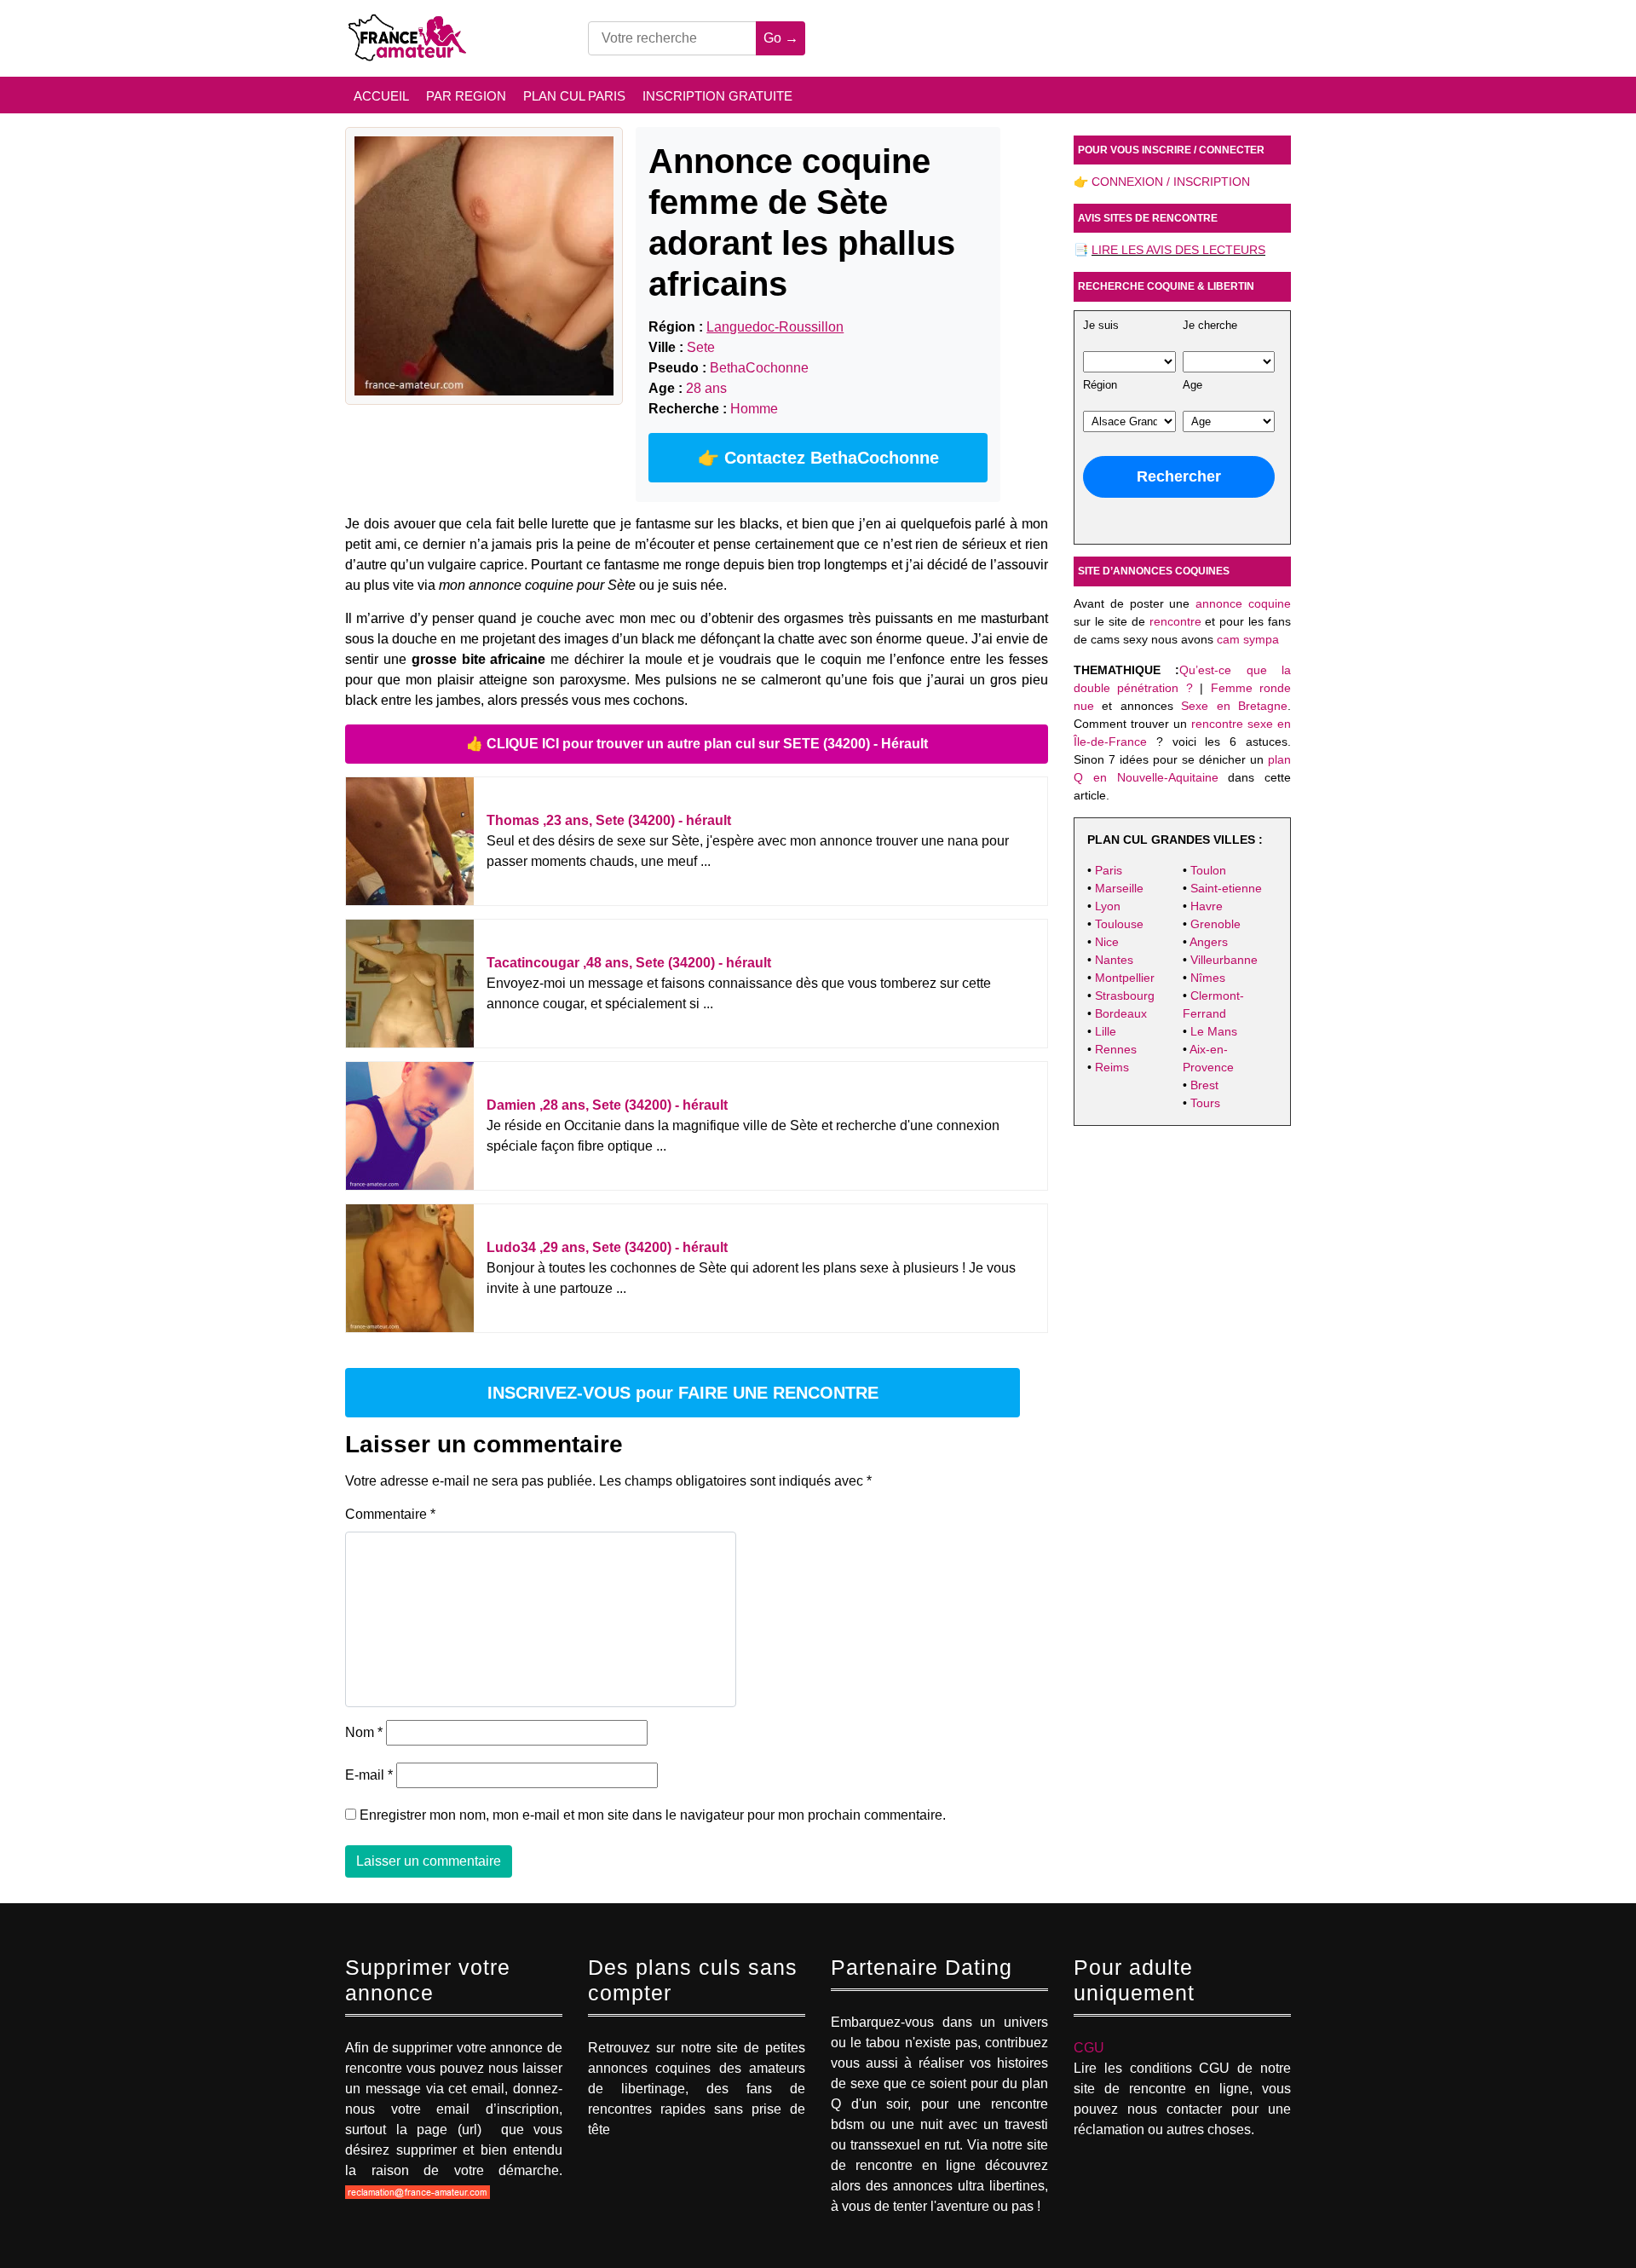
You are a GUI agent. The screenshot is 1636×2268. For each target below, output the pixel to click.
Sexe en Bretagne (1234, 706)
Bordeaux (1121, 1013)
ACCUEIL (381, 96)
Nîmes (1208, 978)
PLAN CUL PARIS (574, 96)
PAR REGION (466, 96)
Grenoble (1215, 924)
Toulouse (1119, 924)
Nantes (1114, 960)
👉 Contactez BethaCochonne (818, 458)
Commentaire (390, 1514)
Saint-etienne (1226, 888)
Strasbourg (1125, 995)
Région (1100, 385)
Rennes (1116, 1049)
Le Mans (1214, 1031)
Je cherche (1210, 326)
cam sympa (1248, 639)
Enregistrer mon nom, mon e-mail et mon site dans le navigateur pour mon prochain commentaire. (653, 1815)
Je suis (1101, 326)
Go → (781, 38)
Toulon (1208, 870)
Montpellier (1125, 978)
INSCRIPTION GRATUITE (717, 96)
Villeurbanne (1224, 960)
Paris (1109, 870)
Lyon (1108, 906)
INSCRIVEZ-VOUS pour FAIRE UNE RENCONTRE (683, 1393)
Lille (1106, 1031)
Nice (1107, 942)
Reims (1112, 1067)
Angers (1209, 942)
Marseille (1119, 888)
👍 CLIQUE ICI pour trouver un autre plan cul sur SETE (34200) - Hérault (697, 744)
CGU (1089, 2048)
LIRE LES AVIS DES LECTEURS (1178, 250)
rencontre (1175, 621)
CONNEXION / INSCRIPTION (1171, 182)
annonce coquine (1243, 603)
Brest (1204, 1085)
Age (1192, 385)
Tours (1205, 1103)
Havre (1207, 906)
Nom (364, 1732)
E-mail (369, 1775)
